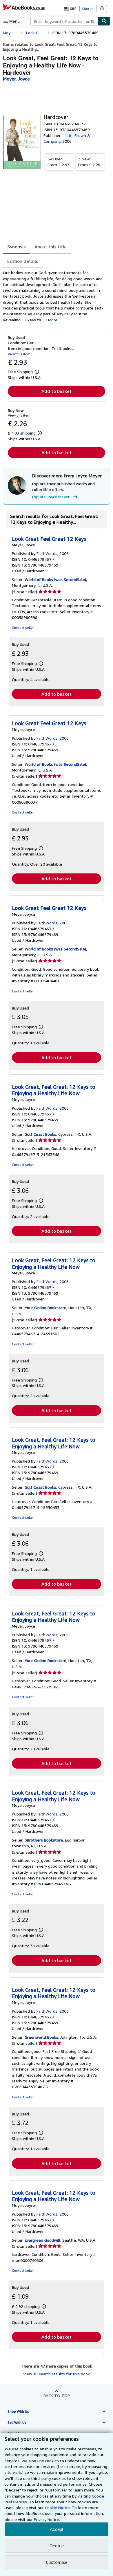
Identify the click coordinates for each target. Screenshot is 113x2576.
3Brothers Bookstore (44, 1840)
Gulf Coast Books (40, 1134)
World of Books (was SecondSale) (55, 579)
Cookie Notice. (58, 2508)
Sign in (87, 9)
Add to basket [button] (57, 391)
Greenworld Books (41, 2037)
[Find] (104, 21)
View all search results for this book (57, 2374)
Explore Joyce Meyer (51, 497)
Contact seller (23, 627)
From (59, 162)
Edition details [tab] (23, 261)
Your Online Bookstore (45, 1308)
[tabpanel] (54, 296)
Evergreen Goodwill (42, 2240)
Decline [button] (57, 2546)
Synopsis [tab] (17, 247)
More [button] (53, 320)
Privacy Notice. (47, 2519)
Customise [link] (57, 2562)
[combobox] (64, 21)
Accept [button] (57, 2529)
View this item (19, 354)
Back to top (57, 2395)
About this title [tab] (51, 247)
